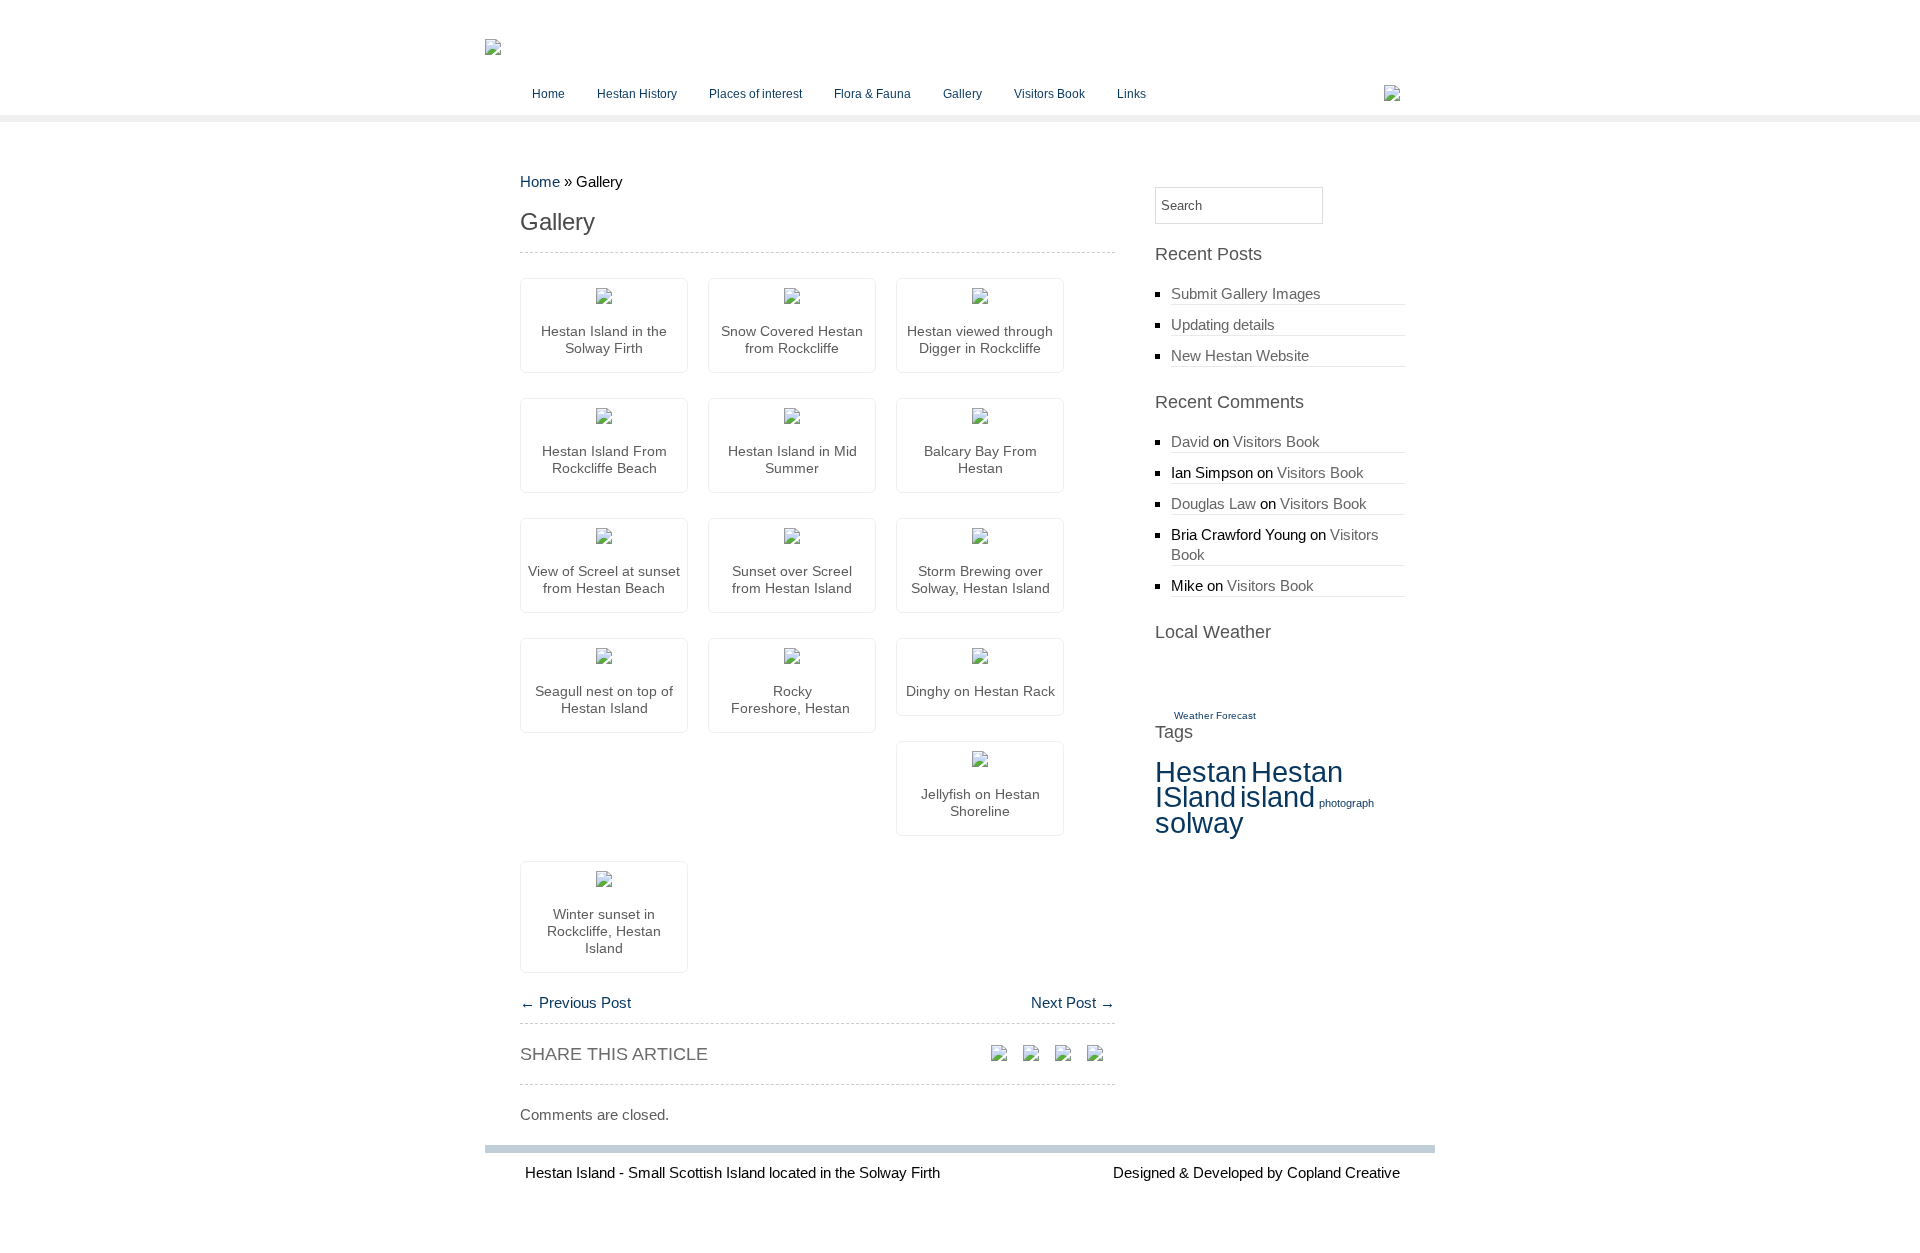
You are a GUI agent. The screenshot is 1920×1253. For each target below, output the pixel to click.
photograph (1346, 803)
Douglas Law (1213, 503)
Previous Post (575, 1002)
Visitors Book (1049, 94)
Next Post (1073, 1002)
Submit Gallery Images (1246, 293)
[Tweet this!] (1005, 1053)
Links (1131, 94)
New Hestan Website (1240, 355)
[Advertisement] (1272, 868)
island (1277, 796)
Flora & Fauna (872, 94)
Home (548, 94)
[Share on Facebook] (1069, 1053)
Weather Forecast (1215, 715)
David (1190, 441)
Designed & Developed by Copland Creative (1256, 1172)
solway (1199, 822)
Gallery (962, 94)
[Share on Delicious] (1037, 1053)
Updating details (1223, 324)
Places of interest (755, 94)
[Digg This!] (1101, 1053)
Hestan (1201, 771)
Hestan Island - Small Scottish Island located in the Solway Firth (732, 1172)
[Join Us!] (1391, 93)
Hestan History (637, 94)
